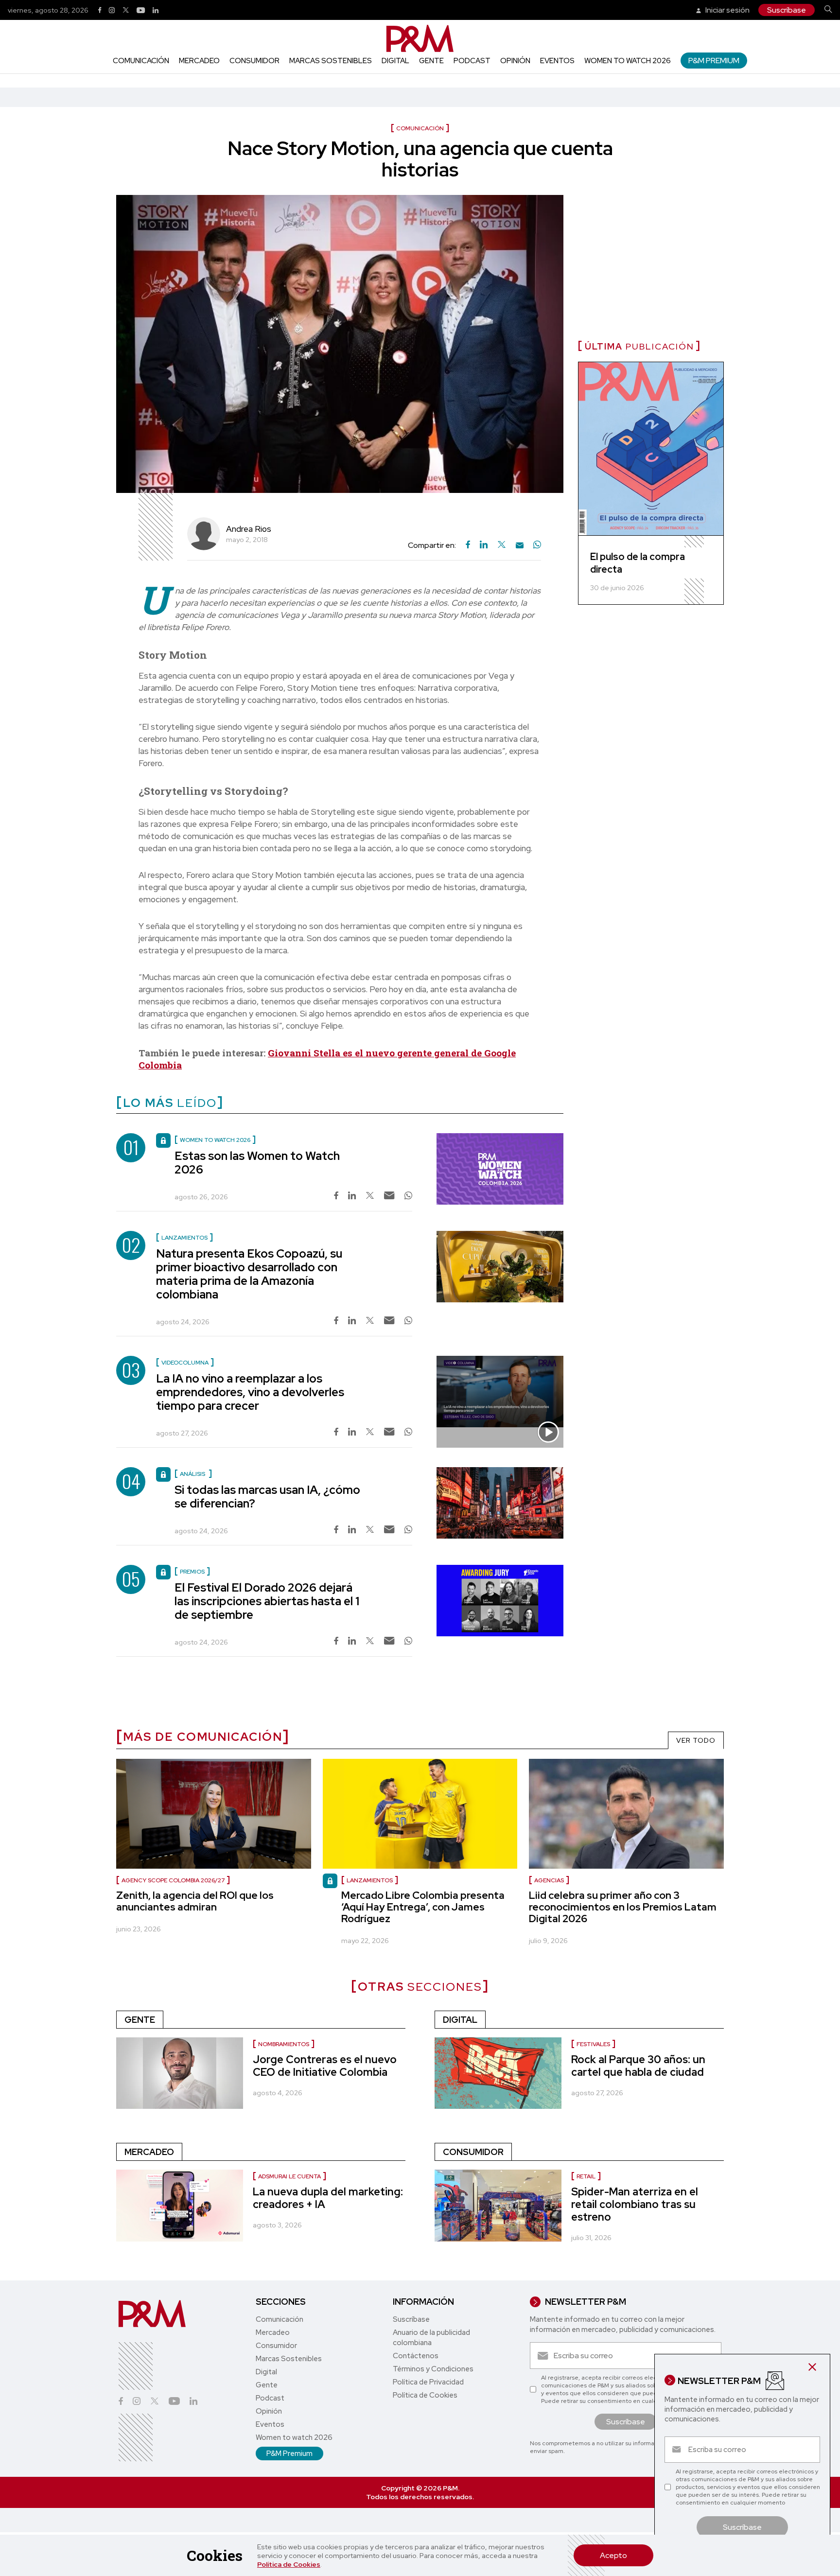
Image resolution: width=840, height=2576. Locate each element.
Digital (395, 61)
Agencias (549, 1880)
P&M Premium (714, 61)
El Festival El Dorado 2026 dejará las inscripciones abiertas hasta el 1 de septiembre (267, 1601)
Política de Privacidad (428, 2382)
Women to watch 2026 (628, 61)
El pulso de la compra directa (638, 563)
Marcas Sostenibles (331, 61)
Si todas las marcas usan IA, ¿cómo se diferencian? (267, 1497)
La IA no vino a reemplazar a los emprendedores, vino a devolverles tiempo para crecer (250, 1392)
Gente (431, 61)
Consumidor (254, 61)
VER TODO (696, 1740)
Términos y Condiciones (433, 2369)
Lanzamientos (370, 1880)
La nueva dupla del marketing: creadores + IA (328, 2198)
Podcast (472, 61)
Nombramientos (284, 2044)
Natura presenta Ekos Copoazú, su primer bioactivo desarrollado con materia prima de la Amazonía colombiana (249, 1274)
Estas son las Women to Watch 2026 (257, 1163)
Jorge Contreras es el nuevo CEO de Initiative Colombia (325, 2066)
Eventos (557, 61)
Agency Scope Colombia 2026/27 (173, 1880)
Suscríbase (787, 10)
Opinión (515, 61)
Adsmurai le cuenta (289, 2176)
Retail (586, 2176)
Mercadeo (199, 61)
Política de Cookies (289, 2564)
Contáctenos (416, 2356)
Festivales (593, 2044)
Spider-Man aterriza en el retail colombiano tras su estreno (635, 2204)
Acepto (613, 2555)
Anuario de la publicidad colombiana (431, 2338)
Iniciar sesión (727, 10)
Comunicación (141, 61)
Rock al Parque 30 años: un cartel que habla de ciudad (638, 2066)
